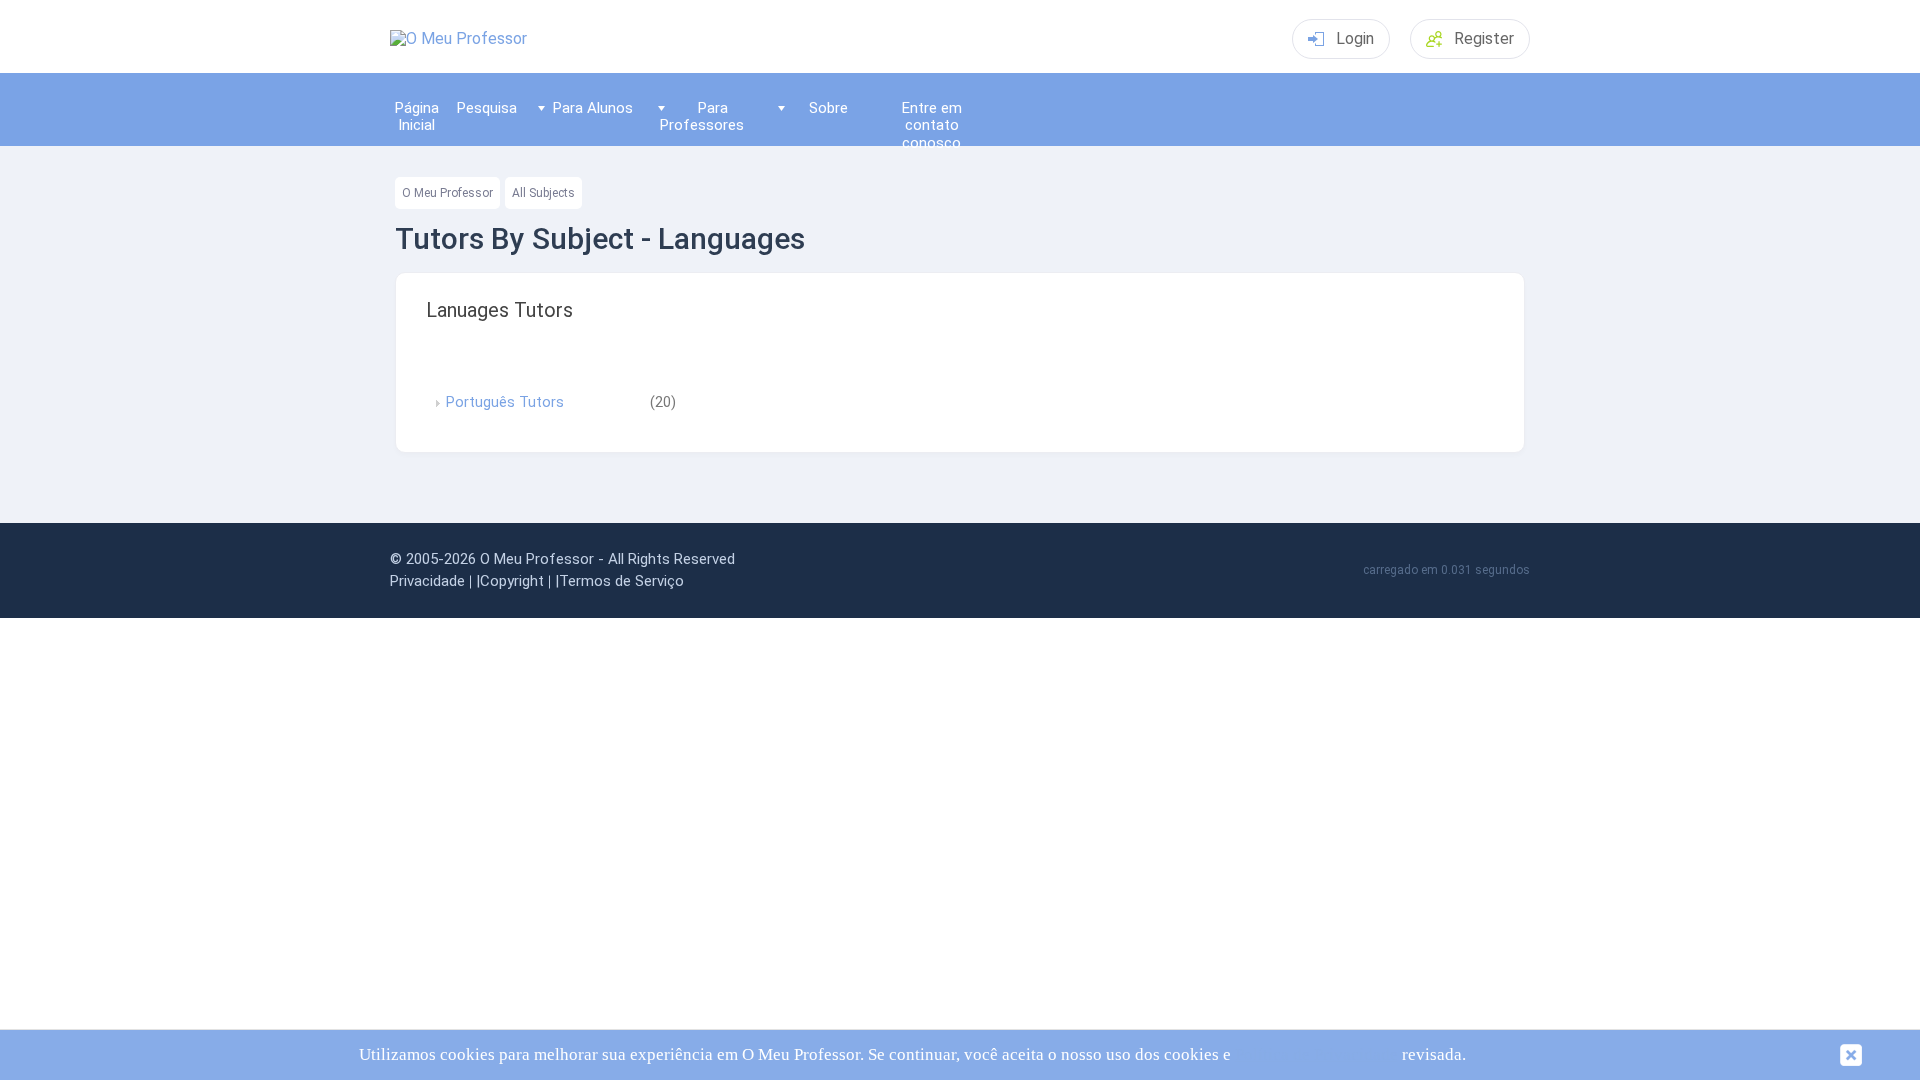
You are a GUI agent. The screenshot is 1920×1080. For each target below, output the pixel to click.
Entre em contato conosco (932, 122)
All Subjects (543, 193)
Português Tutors (505, 403)
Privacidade (427, 581)
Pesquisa (487, 108)
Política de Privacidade (1316, 1054)
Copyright (512, 581)
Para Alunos (593, 108)
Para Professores (702, 116)
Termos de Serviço (621, 581)
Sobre (828, 108)
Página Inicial (417, 116)
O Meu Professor (447, 193)
